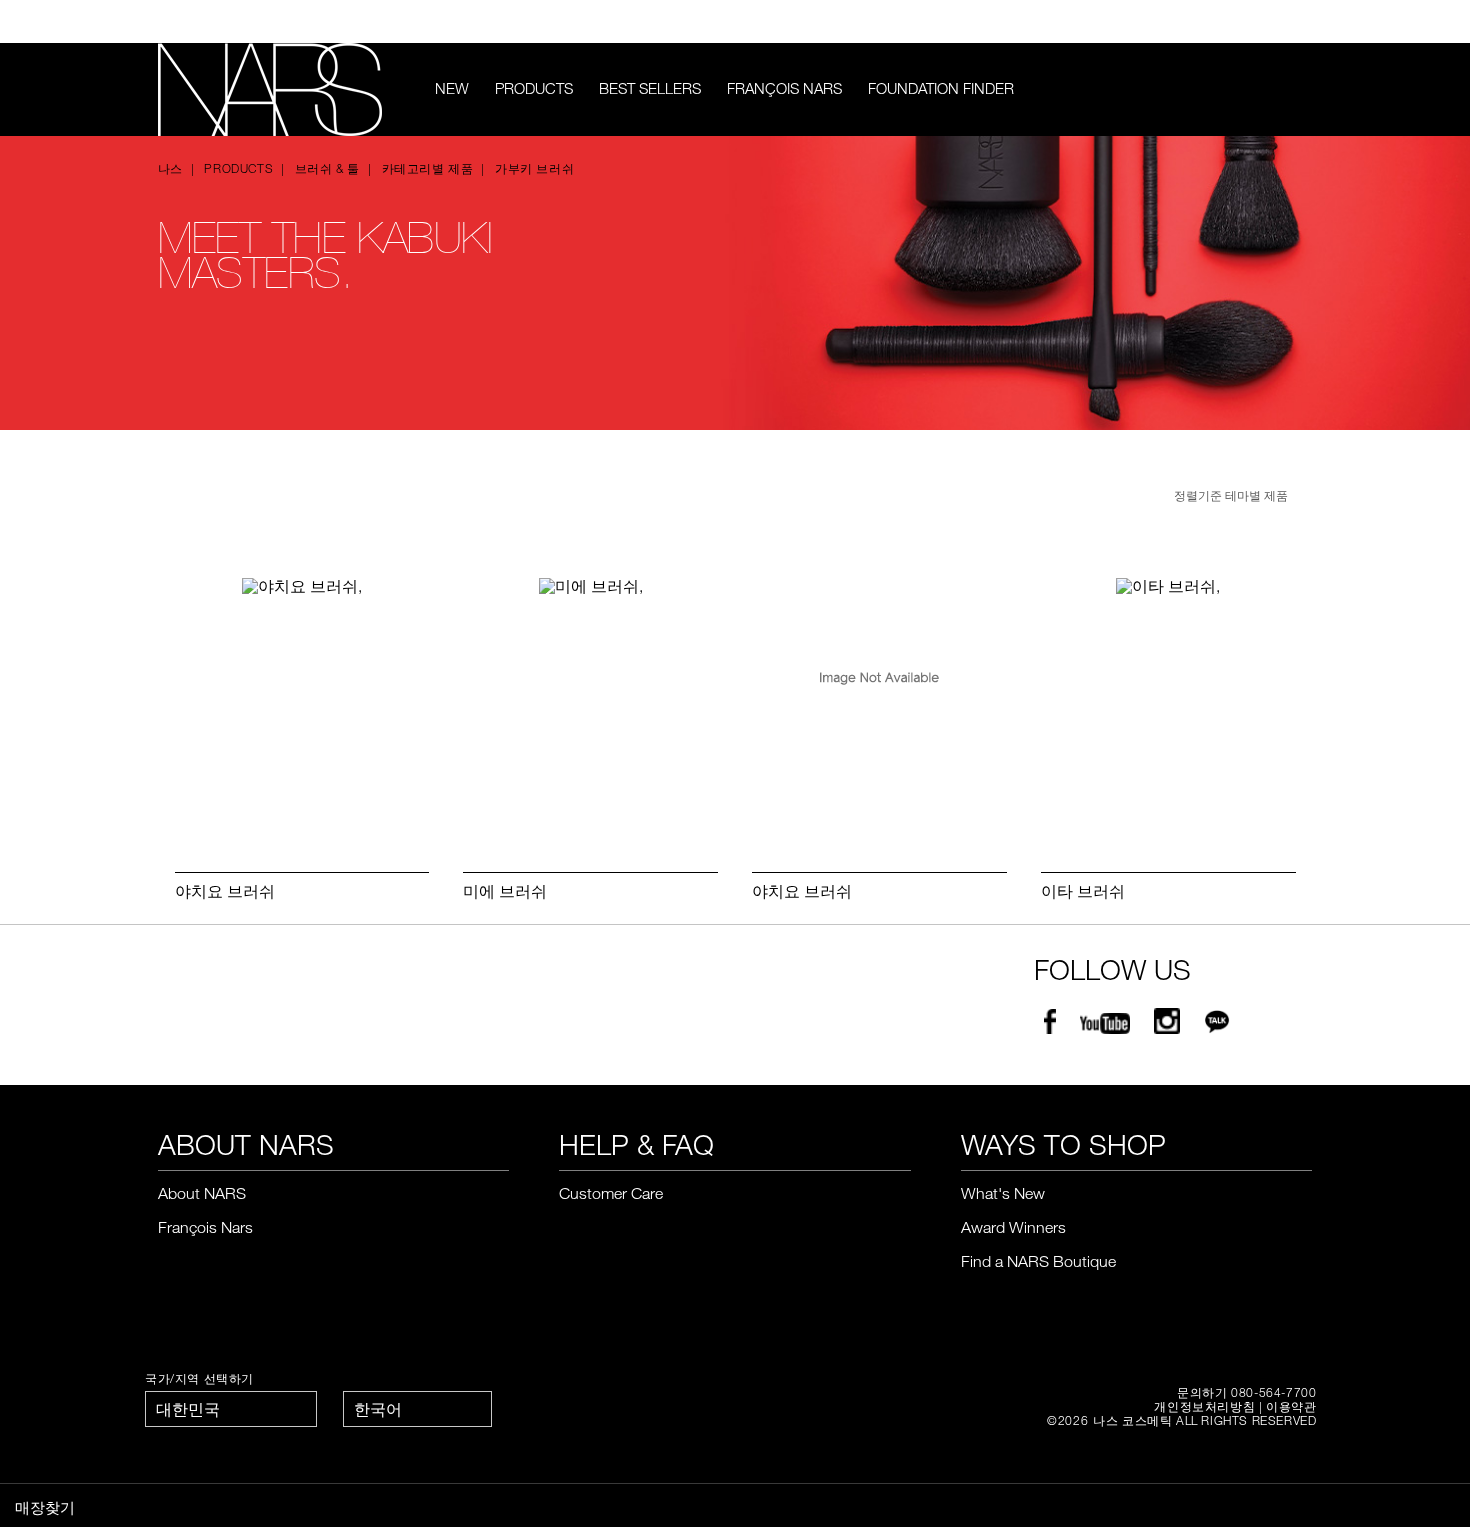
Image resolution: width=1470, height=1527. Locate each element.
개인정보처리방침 (1204, 1406)
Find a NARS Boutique (1038, 1261)
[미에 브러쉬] (590, 703)
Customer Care (611, 1193)
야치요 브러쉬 (225, 891)
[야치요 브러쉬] (302, 703)
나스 (170, 168)
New (452, 88)
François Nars (784, 88)
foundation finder (941, 88)
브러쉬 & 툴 (327, 168)
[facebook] (1050, 1025)
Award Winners (1013, 1227)
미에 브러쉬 (505, 891)
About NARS (202, 1193)
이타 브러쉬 (1083, 891)
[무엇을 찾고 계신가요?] (1299, 89)
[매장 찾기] (1303, 22)
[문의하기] (1273, 21)
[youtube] (1105, 1025)
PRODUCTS (534, 88)
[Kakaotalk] (1217, 1025)
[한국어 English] (417, 1409)
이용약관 (1291, 1406)
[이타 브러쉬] (1168, 703)
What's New (1003, 1193)
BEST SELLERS (650, 88)
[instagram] (1167, 1025)
